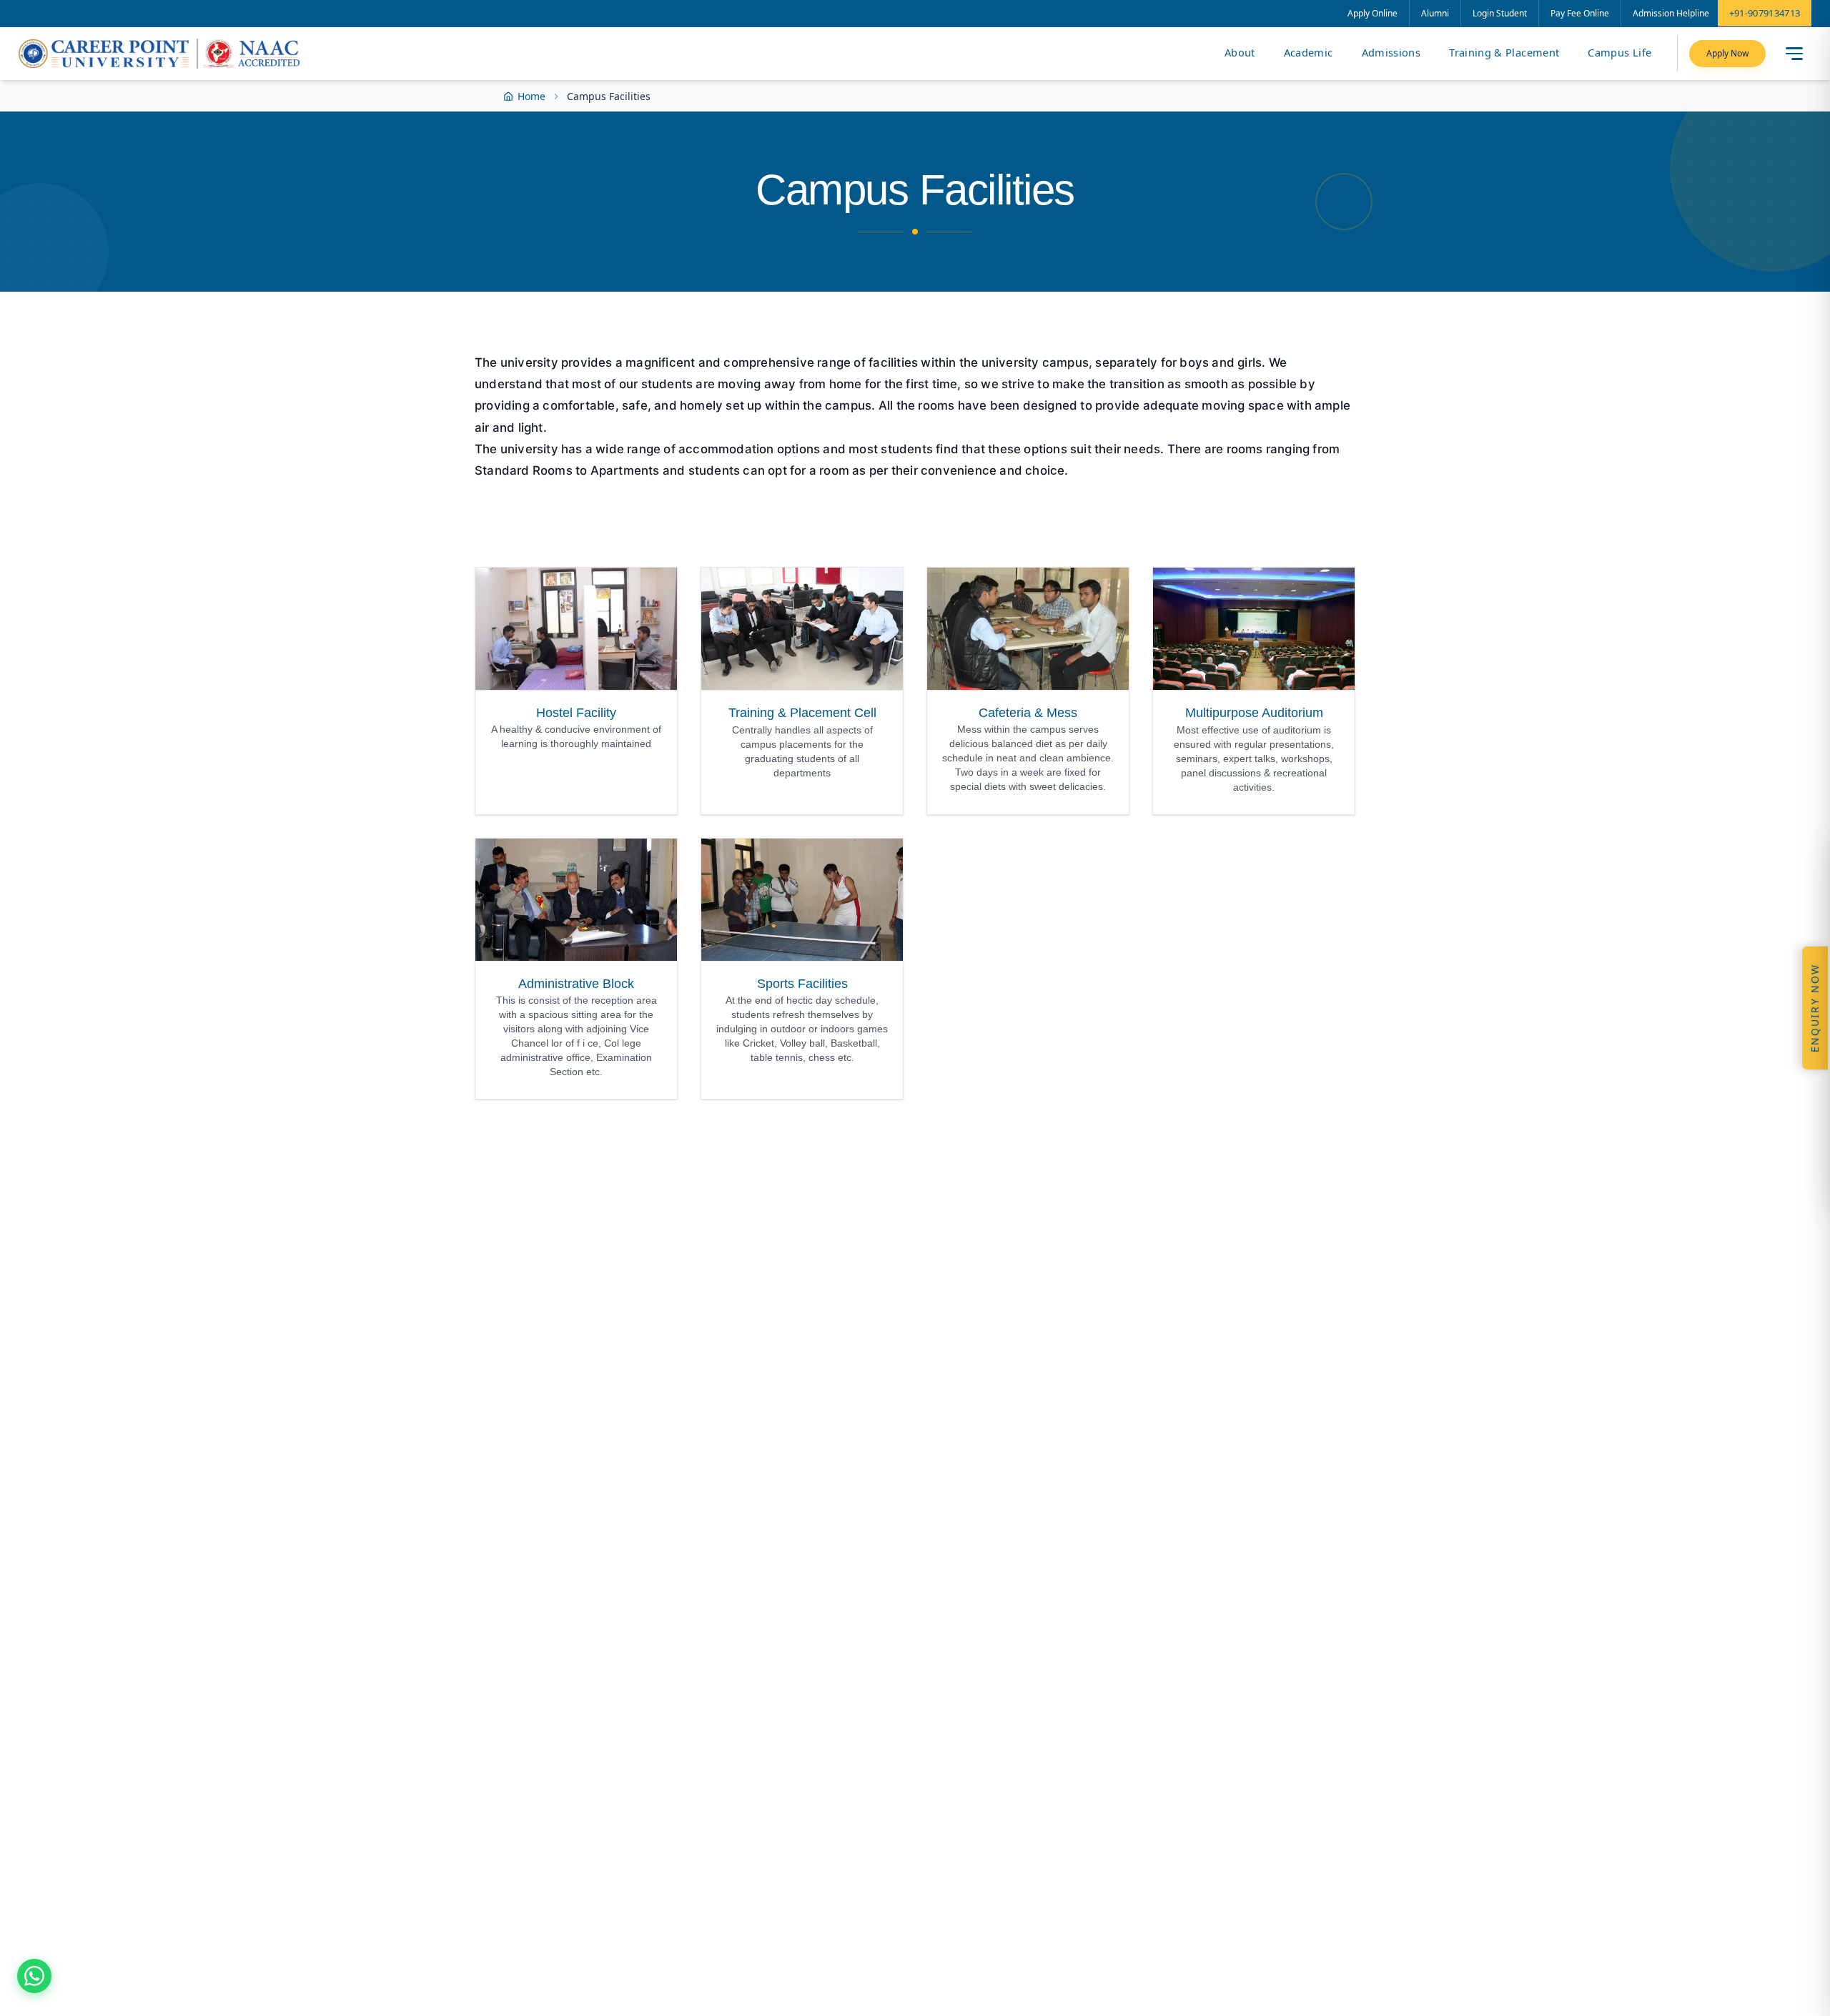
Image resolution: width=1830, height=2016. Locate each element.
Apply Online (1372, 13)
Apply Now (1727, 53)
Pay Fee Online (1580, 13)
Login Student (1500, 13)
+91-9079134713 (1765, 13)
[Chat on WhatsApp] (34, 1976)
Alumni (1435, 13)
